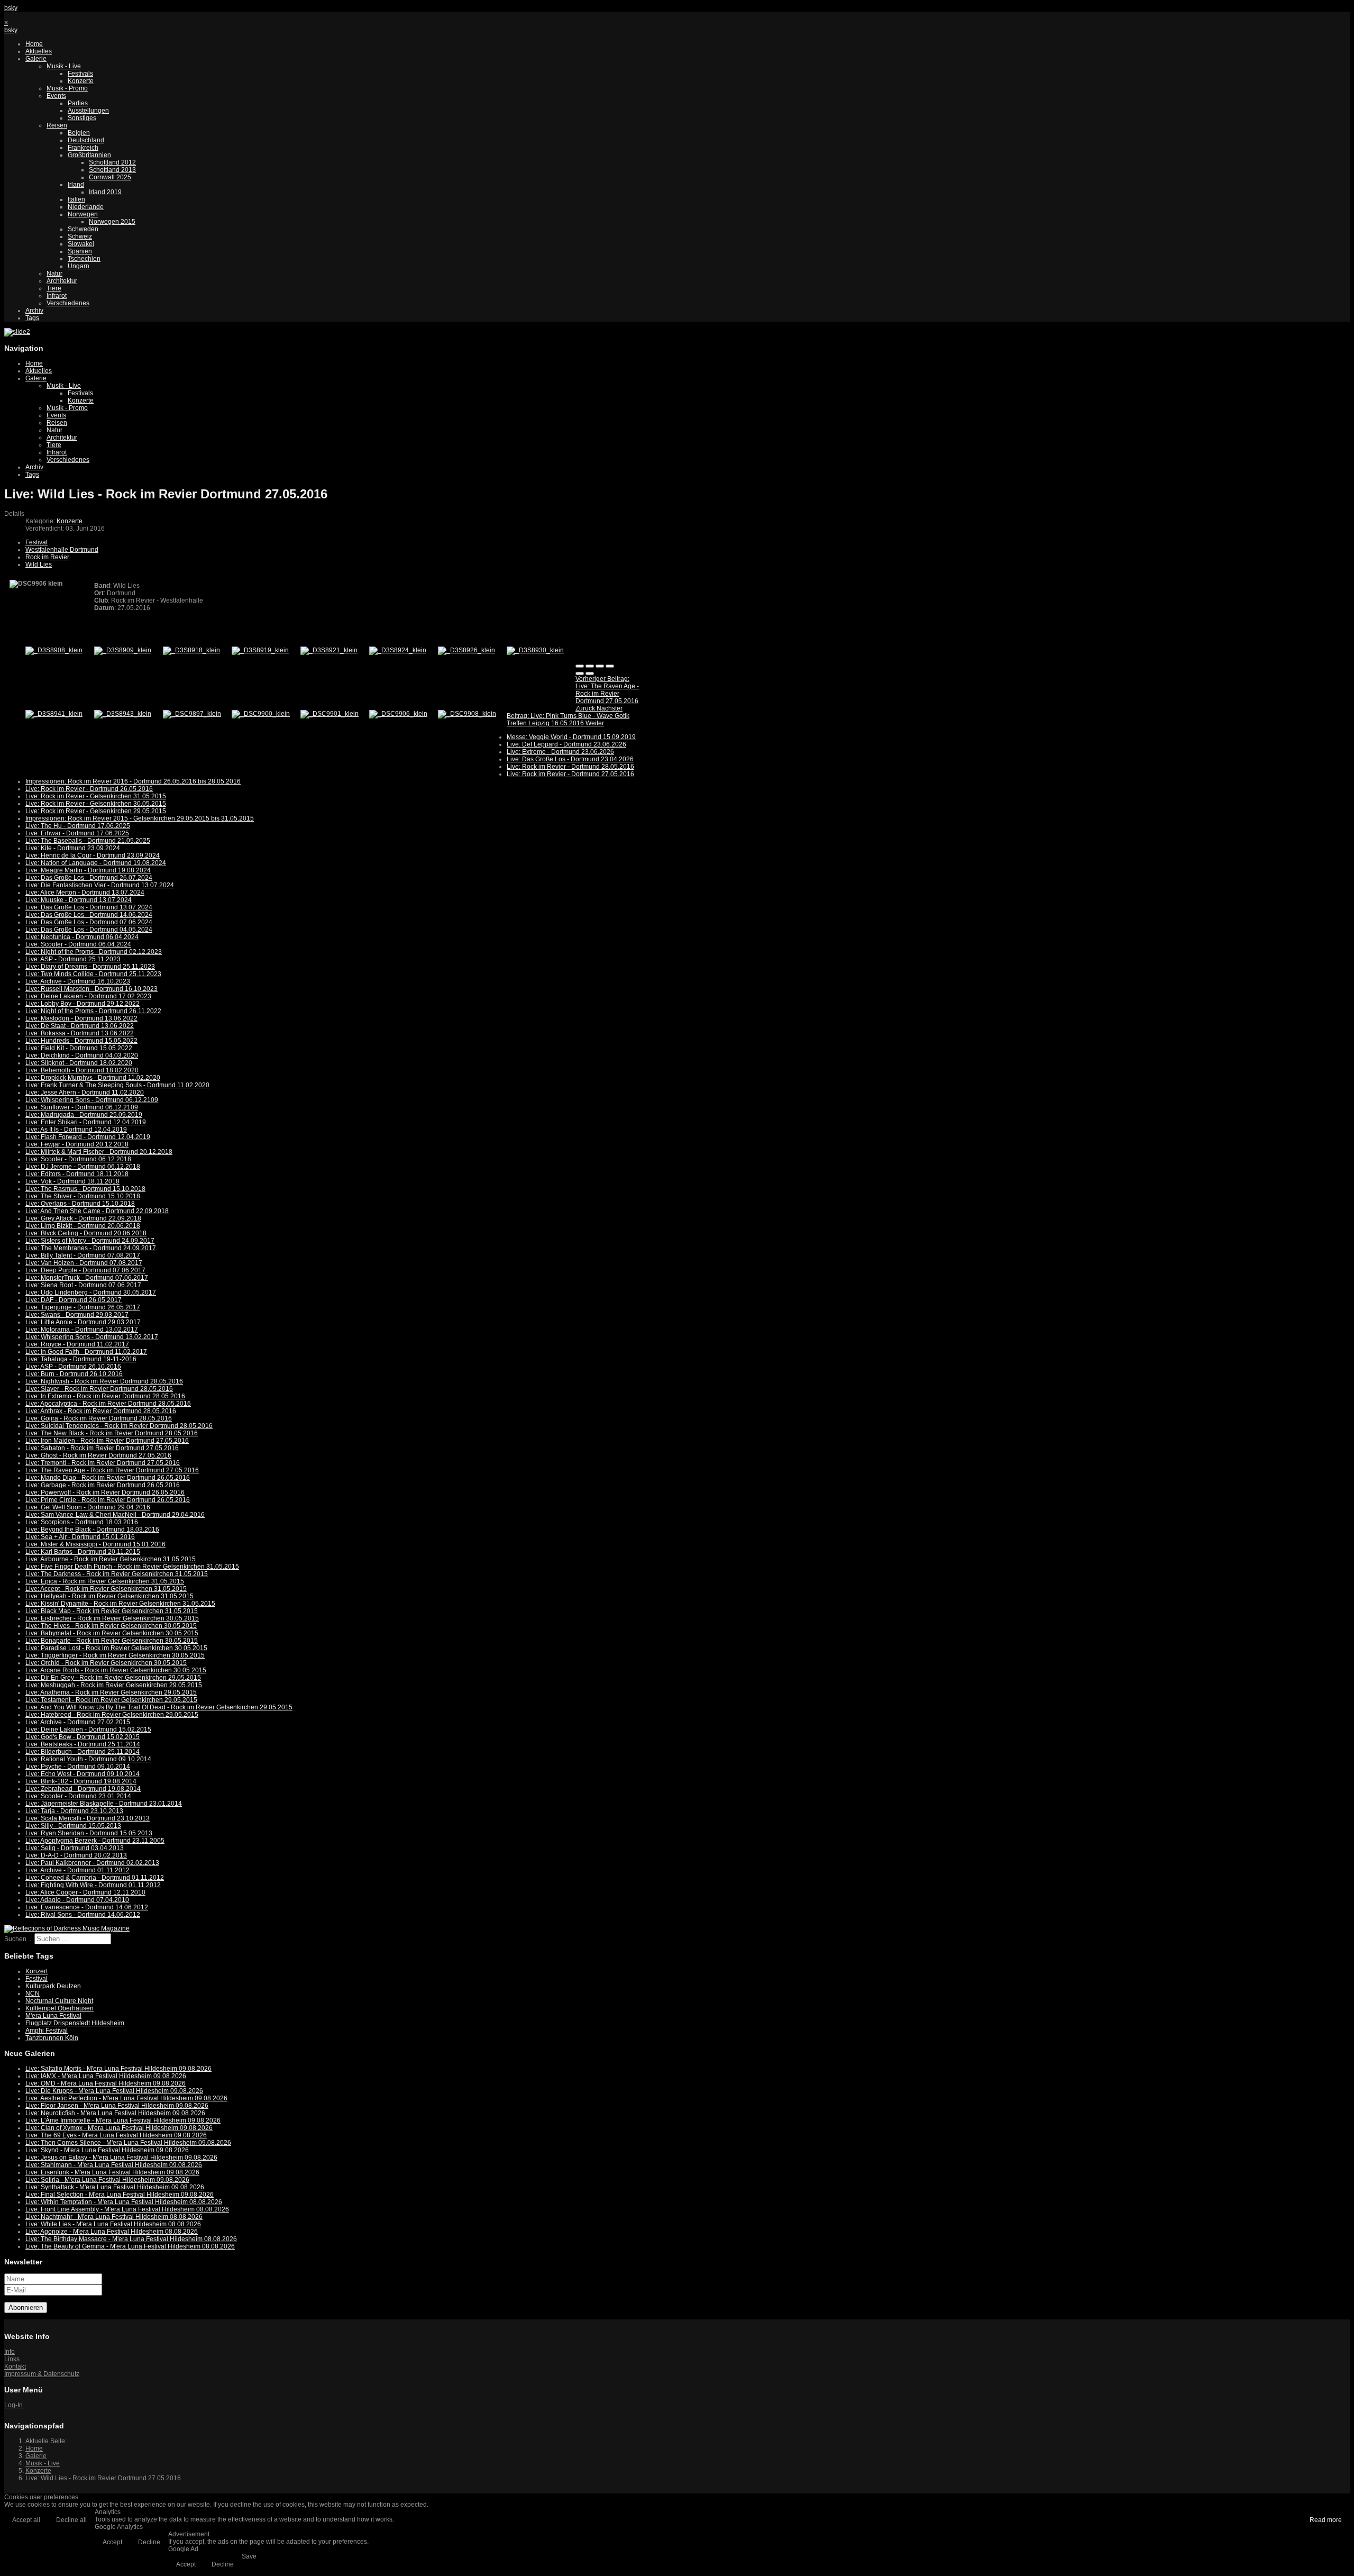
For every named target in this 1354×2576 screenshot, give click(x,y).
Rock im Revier (47, 557)
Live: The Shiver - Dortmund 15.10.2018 (83, 1196)
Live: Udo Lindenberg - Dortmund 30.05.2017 (91, 1292)
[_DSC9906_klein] (398, 714)
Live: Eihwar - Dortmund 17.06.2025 (77, 833)
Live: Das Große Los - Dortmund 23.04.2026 (570, 759)
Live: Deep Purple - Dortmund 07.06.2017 (85, 1270)
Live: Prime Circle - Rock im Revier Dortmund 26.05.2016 (108, 1500)
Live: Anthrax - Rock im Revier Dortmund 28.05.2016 (101, 1411)
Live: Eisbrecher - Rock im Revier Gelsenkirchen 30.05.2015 (112, 1618)
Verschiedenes (68, 303)
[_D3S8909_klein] (123, 650)
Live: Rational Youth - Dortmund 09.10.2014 (88, 1759)
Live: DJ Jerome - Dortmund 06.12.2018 (83, 1167)
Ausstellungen (88, 111)
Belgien (79, 133)
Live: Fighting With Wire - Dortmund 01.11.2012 (93, 1885)
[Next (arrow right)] (590, 673)
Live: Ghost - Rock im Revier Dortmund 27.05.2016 (98, 1455)
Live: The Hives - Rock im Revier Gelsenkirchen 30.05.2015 (111, 1626)
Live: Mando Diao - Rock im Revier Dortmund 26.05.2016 (108, 1478)
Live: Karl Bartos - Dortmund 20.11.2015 (83, 1552)
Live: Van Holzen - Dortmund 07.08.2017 (84, 1263)
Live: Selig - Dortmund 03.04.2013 (75, 1848)
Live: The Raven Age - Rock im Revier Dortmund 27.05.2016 (112, 1470)
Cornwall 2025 (110, 177)
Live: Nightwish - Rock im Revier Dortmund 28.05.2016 (104, 1381)
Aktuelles (39, 51)
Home (34, 44)
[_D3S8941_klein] (54, 714)
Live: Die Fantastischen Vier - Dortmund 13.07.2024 (100, 885)
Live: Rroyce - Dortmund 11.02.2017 (77, 1344)
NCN (33, 1994)
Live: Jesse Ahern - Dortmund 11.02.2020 (85, 1093)
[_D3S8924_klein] (398, 650)
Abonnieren (26, 2308)
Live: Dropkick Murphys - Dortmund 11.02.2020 (93, 1078)
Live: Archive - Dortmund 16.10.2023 (78, 981)
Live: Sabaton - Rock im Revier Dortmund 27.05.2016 (102, 1448)
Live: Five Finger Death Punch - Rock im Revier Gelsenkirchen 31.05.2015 (132, 1567)
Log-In (13, 2405)
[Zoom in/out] (610, 666)
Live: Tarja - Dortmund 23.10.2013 (74, 1811)
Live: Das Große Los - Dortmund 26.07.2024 (89, 878)
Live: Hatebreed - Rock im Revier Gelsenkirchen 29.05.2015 (112, 1715)
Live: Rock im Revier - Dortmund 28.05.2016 (570, 767)
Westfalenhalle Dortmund (62, 550)
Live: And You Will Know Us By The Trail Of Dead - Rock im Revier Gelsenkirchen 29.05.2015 (159, 1707)
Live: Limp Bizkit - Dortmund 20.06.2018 (83, 1226)
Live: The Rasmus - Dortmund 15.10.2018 (85, 1189)
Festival (36, 542)
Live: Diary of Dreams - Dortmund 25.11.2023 (90, 967)
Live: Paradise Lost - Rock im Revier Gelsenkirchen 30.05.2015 (116, 1648)
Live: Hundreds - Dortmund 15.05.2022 (81, 1041)
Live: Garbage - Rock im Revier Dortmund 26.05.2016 (103, 1485)
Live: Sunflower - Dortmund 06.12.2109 (82, 1107)
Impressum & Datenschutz (42, 2374)
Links (12, 2359)
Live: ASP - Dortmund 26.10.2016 (73, 1367)
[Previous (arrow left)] (580, 673)
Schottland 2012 (112, 162)
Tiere (54, 288)
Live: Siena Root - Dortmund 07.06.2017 (83, 1285)
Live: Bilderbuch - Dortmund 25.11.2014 (83, 1752)
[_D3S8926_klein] (466, 650)
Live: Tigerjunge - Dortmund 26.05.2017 (83, 1307)
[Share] (590, 666)
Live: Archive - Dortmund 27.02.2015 (78, 1722)
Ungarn (79, 266)
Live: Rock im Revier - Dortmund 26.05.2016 (89, 789)
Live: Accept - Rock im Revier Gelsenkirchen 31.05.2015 (106, 1589)
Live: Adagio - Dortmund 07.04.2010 (77, 1900)
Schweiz (80, 236)
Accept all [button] (26, 2520)
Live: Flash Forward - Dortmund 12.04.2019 (88, 1137)
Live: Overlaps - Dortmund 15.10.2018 (80, 1204)
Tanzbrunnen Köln (52, 2038)
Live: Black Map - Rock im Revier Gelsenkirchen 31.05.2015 (112, 1611)
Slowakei (81, 244)
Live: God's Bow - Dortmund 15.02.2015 (83, 1737)
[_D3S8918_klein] (191, 650)
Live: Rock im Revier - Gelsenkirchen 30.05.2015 (96, 804)
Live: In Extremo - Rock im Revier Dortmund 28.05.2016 (105, 1396)
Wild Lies (39, 565)
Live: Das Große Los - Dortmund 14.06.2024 (89, 915)
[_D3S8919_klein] (260, 650)
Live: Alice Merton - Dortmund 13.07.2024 (85, 893)
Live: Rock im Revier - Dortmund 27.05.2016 (570, 774)
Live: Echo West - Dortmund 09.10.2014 (83, 1774)
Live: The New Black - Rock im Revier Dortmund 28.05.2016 (112, 1433)
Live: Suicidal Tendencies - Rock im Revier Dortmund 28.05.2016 (119, 1426)
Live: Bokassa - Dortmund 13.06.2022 (80, 1033)
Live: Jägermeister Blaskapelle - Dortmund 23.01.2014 (104, 1804)
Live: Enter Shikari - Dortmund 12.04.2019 (86, 1122)
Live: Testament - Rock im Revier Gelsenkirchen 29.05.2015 (111, 1700)
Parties (78, 103)
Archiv (34, 311)
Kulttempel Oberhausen (60, 2008)
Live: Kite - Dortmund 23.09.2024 (73, 848)
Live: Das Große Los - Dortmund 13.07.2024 (89, 907)
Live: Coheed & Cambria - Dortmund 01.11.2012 (95, 1878)
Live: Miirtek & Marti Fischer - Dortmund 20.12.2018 (99, 1152)
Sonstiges (82, 118)
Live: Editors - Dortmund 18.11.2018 (77, 1174)
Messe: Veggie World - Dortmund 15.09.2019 (571, 737)
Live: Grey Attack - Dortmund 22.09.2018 (83, 1218)
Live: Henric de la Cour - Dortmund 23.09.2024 (93, 855)
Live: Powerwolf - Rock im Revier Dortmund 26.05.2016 (105, 1492)
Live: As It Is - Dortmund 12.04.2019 (76, 1130)
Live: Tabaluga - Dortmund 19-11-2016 (81, 1359)
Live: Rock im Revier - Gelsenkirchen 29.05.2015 (96, 811)
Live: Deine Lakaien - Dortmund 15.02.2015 (88, 1730)
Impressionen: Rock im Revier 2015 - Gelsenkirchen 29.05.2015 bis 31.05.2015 (140, 818)
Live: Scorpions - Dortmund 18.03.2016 (82, 1522)
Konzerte (81, 81)
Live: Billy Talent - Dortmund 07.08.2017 (83, 1255)
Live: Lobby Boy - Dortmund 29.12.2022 (83, 1004)
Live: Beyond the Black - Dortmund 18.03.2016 (92, 1530)
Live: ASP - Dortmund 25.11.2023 (73, 959)
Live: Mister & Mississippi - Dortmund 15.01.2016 (95, 1544)
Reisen (57, 125)
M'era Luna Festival (53, 2016)
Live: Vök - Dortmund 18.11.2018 (72, 1181)
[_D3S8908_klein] (54, 650)
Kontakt (15, 2366)
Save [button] (249, 2556)
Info (10, 2352)
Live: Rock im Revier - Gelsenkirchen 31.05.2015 (96, 796)
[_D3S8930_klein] (535, 650)
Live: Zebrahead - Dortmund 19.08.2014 (83, 1789)
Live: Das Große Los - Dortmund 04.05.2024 (89, 930)
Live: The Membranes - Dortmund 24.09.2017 (91, 1248)
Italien (76, 199)
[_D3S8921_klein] (329, 650)
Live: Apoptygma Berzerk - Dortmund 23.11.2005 (95, 1841)
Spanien (80, 251)
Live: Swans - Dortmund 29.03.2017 (77, 1315)
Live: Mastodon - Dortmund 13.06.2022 (81, 1018)
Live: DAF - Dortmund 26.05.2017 (74, 1300)
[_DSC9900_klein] (261, 714)
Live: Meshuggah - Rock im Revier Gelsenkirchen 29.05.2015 (114, 1685)
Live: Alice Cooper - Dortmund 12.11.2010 (85, 1892)
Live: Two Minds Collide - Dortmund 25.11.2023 (93, 974)
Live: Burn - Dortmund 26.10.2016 (74, 1374)
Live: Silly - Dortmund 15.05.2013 (73, 1826)
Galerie (36, 59)
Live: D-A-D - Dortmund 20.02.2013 (76, 1855)
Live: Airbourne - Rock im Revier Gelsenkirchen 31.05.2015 (111, 1559)
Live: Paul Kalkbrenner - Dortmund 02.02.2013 (92, 1863)
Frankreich (83, 148)
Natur (54, 274)
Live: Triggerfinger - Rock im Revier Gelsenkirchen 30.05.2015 (115, 1655)
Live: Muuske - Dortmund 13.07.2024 (79, 900)
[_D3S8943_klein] (123, 714)
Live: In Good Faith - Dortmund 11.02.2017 (86, 1352)
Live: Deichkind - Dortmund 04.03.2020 (82, 1055)
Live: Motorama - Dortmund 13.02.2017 (82, 1330)
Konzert (36, 1971)
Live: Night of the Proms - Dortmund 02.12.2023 (94, 952)
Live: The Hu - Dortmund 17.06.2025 (78, 826)
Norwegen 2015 (112, 222)
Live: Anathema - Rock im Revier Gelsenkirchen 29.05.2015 (111, 1692)
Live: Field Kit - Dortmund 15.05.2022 (79, 1048)
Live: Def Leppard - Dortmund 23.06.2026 (566, 744)
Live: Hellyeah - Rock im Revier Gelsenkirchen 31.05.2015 (109, 1596)
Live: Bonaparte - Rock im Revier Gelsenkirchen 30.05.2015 (112, 1641)
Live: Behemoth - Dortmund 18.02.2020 (82, 1070)
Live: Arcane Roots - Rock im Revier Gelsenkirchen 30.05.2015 (116, 1670)
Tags (32, 318)
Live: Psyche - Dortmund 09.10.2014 (78, 1767)
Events (56, 96)
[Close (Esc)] (580, 666)
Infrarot (57, 296)
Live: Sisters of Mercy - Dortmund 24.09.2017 (90, 1241)
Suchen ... (19, 1939)
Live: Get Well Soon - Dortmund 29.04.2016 (88, 1507)
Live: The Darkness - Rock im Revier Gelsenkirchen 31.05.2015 (117, 1574)
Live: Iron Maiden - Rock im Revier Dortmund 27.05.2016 (107, 1441)
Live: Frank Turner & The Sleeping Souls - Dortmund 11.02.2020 (117, 1085)
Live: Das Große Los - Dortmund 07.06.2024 (89, 922)
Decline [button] (149, 2542)
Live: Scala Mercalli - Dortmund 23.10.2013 (88, 1818)
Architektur (62, 281)
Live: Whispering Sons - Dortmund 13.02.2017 (92, 1337)
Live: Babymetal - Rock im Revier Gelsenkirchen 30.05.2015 (112, 1633)
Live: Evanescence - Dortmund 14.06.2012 (87, 1907)
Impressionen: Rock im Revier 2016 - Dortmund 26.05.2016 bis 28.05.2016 (133, 781)
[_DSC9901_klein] (330, 714)
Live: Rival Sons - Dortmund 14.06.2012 (83, 1915)
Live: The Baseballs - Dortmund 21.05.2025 (88, 841)
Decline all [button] (71, 2520)
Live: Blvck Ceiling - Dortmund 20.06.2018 (86, 1233)
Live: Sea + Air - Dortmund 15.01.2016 (80, 1537)
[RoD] (67, 1928)
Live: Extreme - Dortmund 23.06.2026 (560, 752)
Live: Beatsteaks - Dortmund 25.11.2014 (83, 1744)
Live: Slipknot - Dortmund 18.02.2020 (79, 1063)
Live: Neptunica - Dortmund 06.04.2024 (82, 937)
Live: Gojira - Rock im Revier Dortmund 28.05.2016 (99, 1418)
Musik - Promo (67, 88)
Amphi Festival (47, 2031)
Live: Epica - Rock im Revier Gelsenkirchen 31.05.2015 (105, 1581)
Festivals (80, 74)
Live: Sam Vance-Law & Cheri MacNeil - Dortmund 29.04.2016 (115, 1515)
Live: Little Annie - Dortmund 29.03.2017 (83, 1322)
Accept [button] (112, 2542)
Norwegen (83, 214)
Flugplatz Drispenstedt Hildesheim (75, 2023)
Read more (1326, 2520)
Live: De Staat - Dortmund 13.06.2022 (80, 1026)
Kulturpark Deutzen (53, 1986)
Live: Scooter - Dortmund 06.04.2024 (78, 944)
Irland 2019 (105, 192)
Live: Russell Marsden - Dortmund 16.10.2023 (92, 989)
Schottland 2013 (112, 170)
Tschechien (84, 259)
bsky (11, 8)
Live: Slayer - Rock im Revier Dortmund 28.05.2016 (99, 1389)
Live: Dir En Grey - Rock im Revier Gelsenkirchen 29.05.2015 (113, 1678)
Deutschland (86, 140)
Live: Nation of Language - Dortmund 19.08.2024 (96, 863)
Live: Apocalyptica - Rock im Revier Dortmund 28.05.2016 (108, 1404)
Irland (76, 185)
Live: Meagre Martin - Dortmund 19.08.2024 (88, 870)
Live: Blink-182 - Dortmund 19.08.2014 (81, 1781)
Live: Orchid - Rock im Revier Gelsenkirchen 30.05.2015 (106, 1663)
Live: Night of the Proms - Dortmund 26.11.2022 (93, 1011)
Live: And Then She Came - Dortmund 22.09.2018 (97, 1211)
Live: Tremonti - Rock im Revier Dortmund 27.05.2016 (103, 1463)
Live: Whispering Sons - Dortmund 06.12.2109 (92, 1100)
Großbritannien (89, 155)
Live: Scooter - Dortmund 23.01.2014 (78, 1796)
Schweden (83, 229)
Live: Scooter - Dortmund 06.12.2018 (78, 1159)
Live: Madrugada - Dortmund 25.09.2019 (84, 1115)
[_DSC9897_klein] (192, 714)
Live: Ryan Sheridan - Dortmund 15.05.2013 (89, 1833)
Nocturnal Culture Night (59, 2001)
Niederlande (86, 207)
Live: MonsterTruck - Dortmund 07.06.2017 (87, 1278)
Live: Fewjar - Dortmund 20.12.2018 (77, 1144)
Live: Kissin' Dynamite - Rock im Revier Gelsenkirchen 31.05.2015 (120, 1604)
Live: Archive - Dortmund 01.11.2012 (77, 1870)
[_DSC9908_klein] (467, 714)
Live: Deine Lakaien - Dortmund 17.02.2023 (88, 996)
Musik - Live (64, 66)
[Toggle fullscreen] (600, 666)
